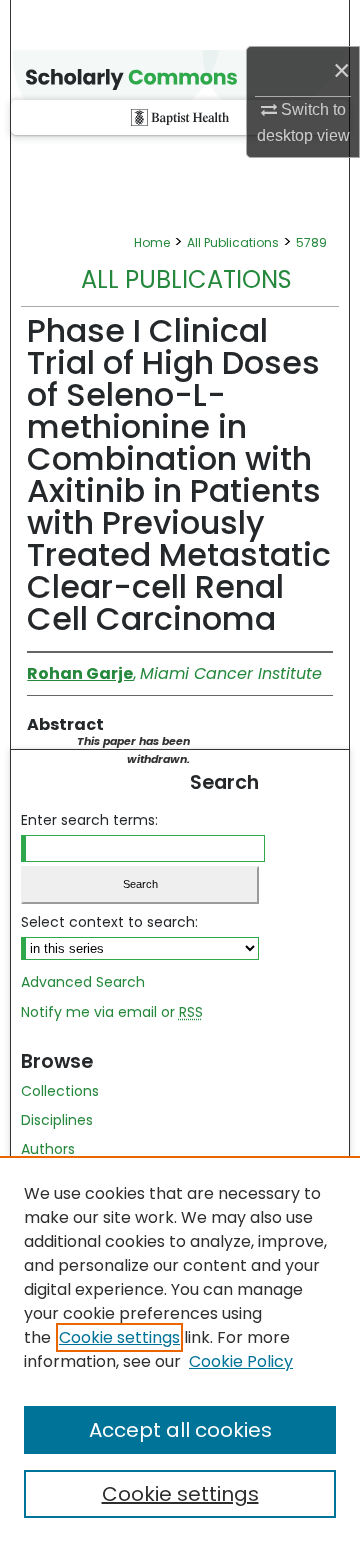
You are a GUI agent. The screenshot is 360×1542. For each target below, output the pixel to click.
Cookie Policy (241, 1361)
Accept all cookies (180, 1430)
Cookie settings (119, 1337)
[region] (180, 1349)
